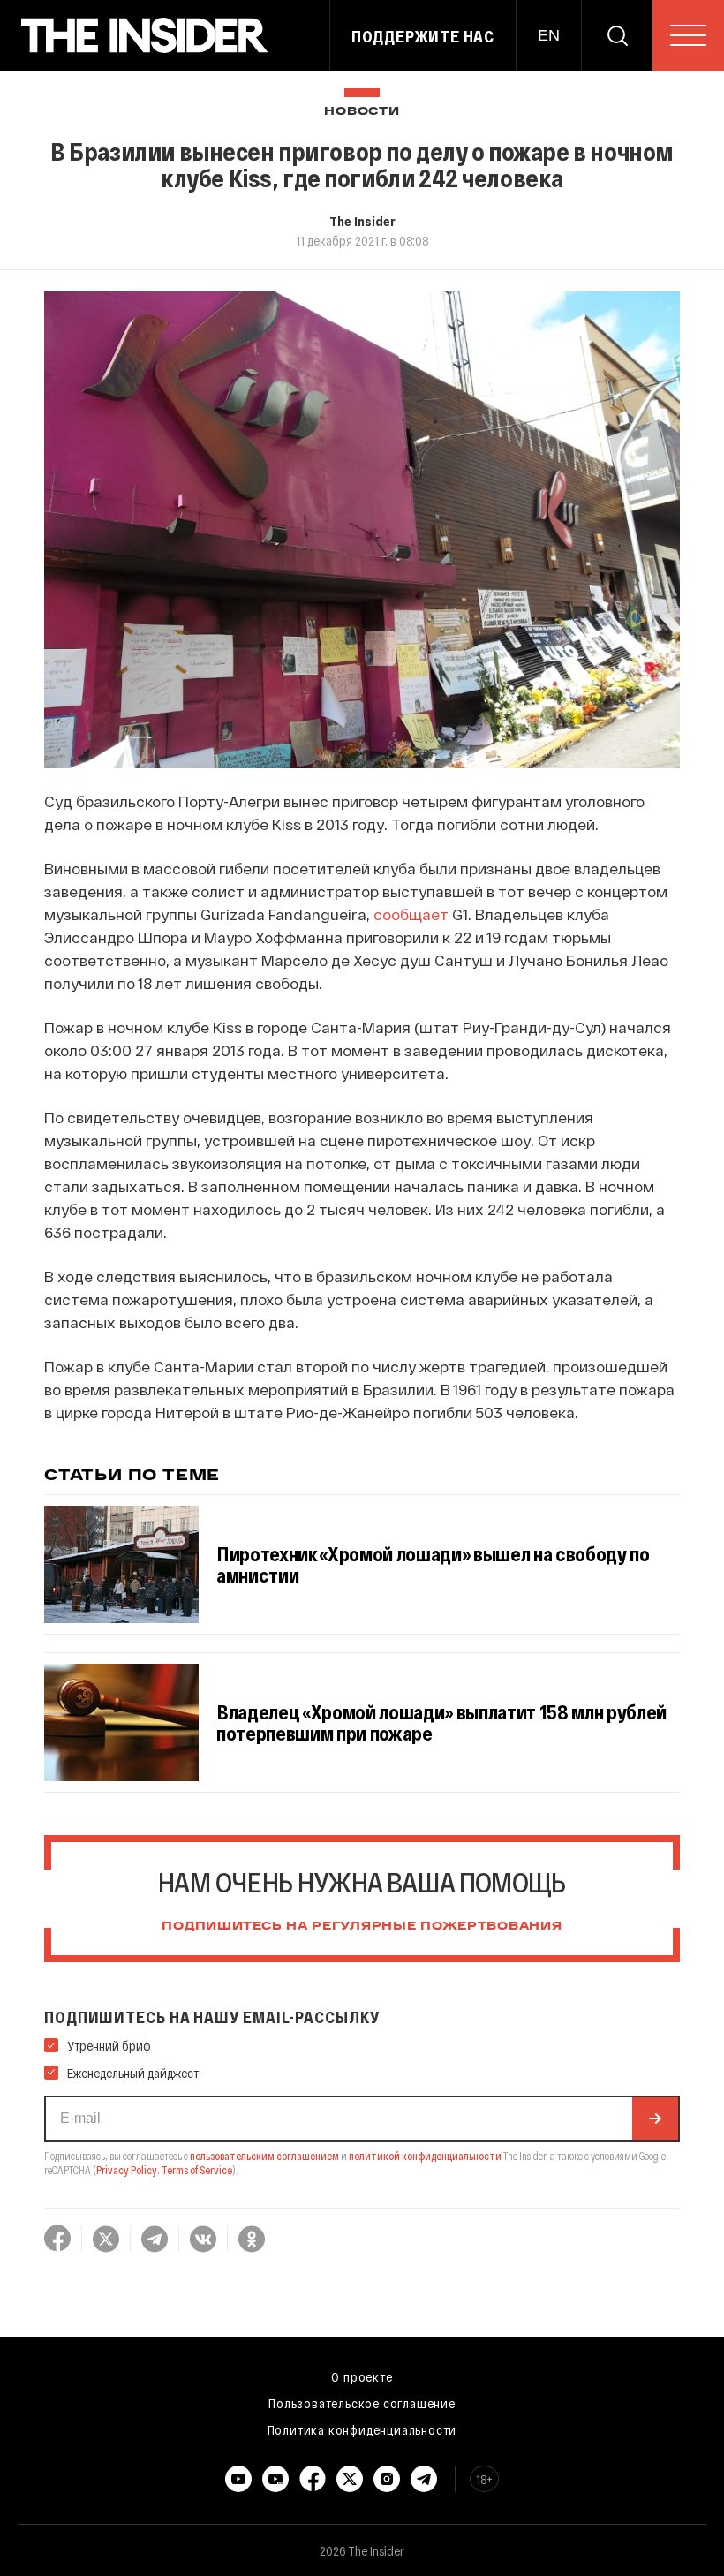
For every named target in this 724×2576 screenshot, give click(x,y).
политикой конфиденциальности (425, 2156)
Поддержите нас (423, 36)
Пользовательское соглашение (362, 2403)
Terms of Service (197, 2170)
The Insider (362, 221)
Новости (362, 112)
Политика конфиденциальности (362, 2429)
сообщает (411, 914)
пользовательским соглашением (264, 2156)
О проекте (362, 2376)
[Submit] (655, 2119)
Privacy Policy (127, 2170)
